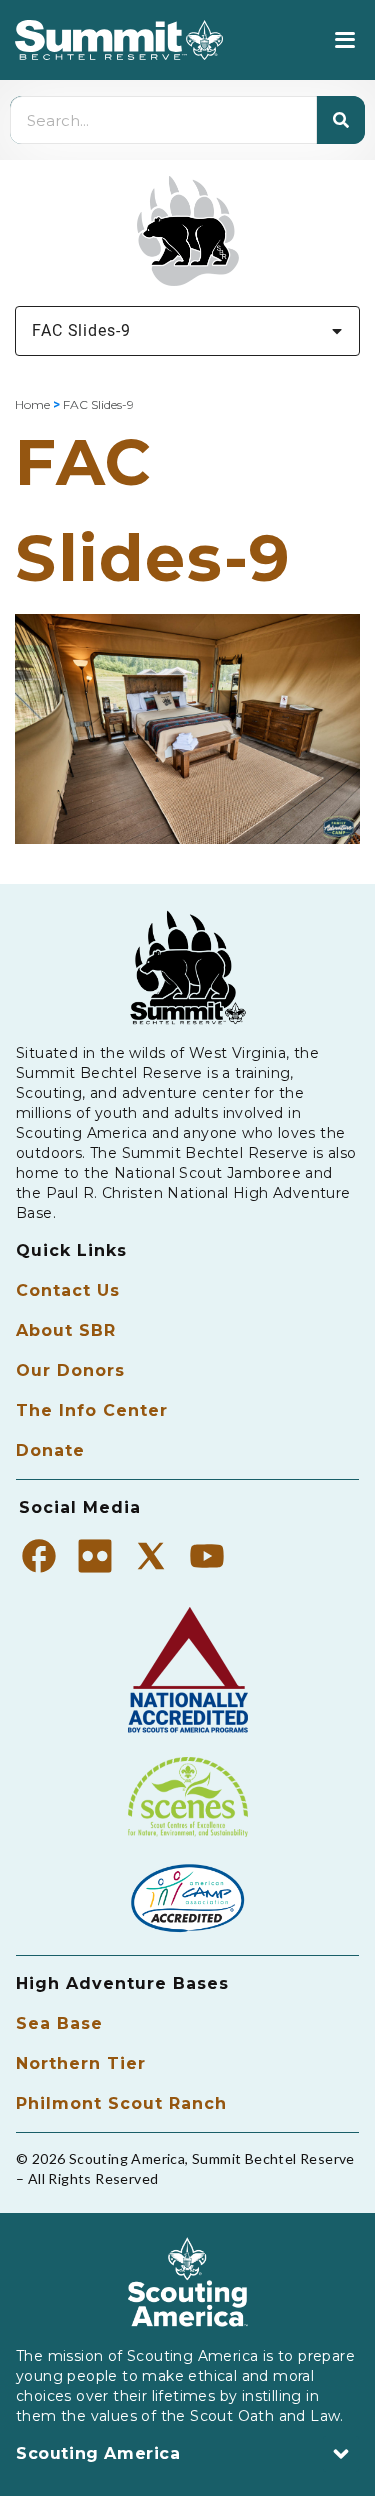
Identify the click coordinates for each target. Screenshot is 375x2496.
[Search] (341, 120)
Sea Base (59, 2023)
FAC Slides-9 (81, 330)
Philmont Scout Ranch (121, 2103)
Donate (50, 1450)
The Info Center (92, 1410)
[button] (344, 40)
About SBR (66, 1330)
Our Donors (70, 1370)
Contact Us (68, 1290)
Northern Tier (81, 2063)
